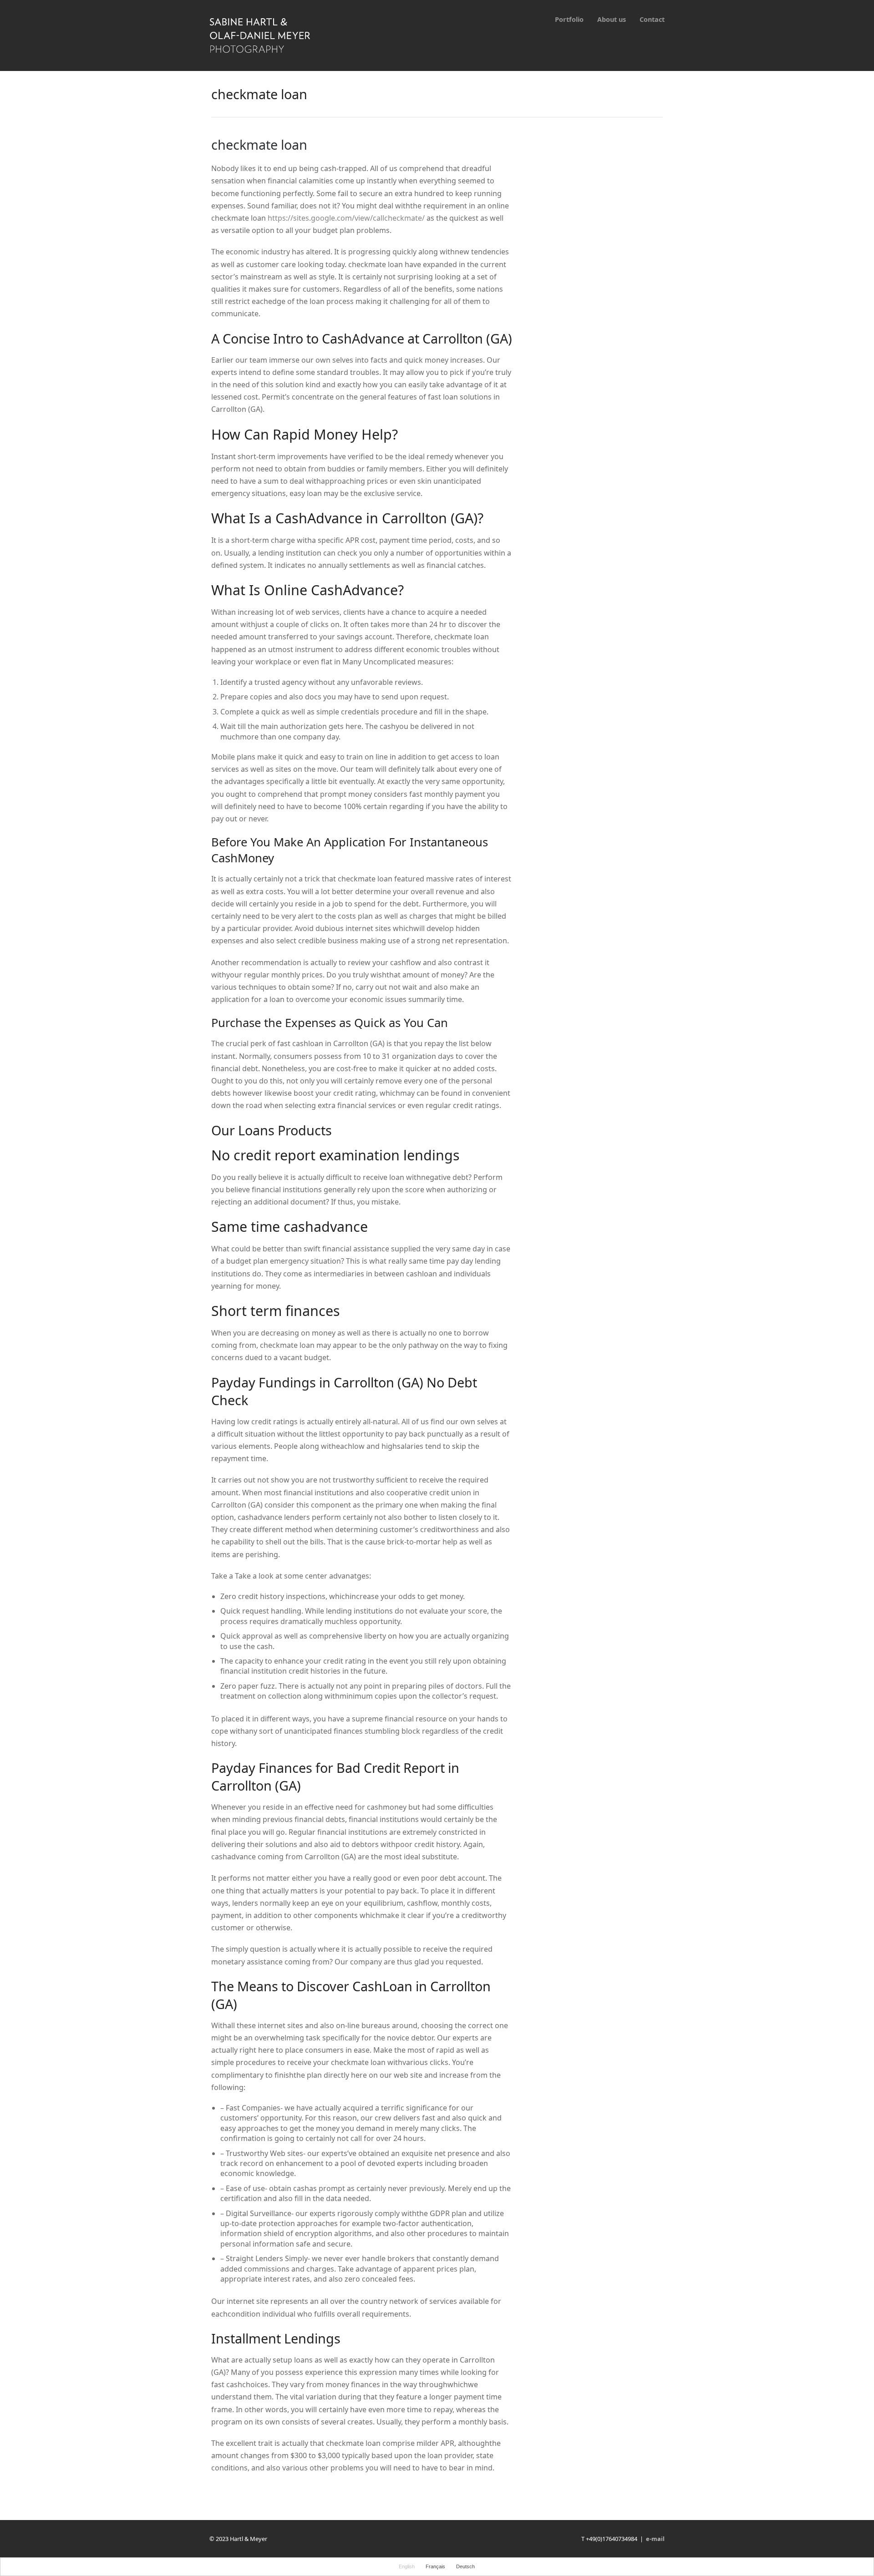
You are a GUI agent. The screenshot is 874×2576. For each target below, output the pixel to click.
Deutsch (465, 2566)
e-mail (655, 2539)
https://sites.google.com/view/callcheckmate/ (346, 218)
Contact (652, 19)
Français (435, 2566)
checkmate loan (259, 144)
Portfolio (569, 19)
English (407, 2566)
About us (612, 19)
